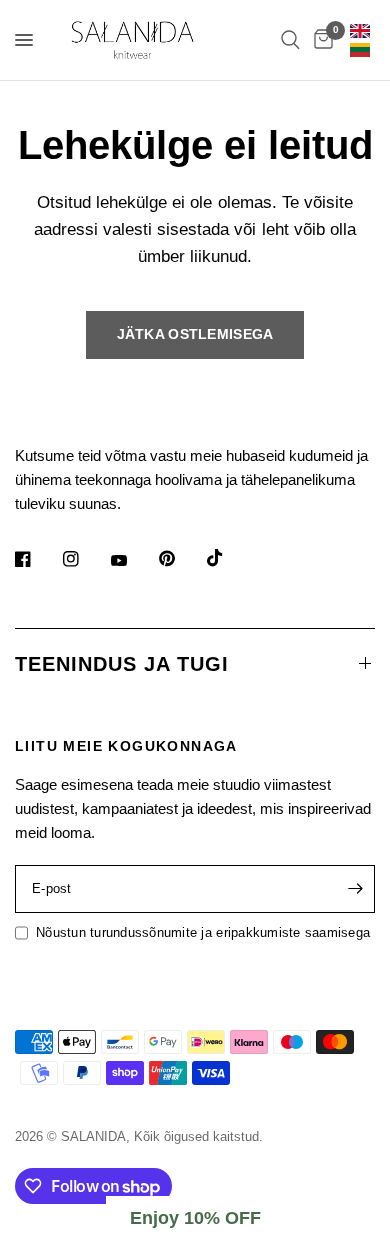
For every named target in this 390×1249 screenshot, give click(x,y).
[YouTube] (133, 561)
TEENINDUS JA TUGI (122, 664)
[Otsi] (290, 40)
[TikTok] (229, 558)
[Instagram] (85, 559)
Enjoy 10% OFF (195, 1218)
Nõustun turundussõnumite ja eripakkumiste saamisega (203, 932)
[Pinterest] (181, 558)
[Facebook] (37, 559)
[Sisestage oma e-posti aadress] (355, 889)
